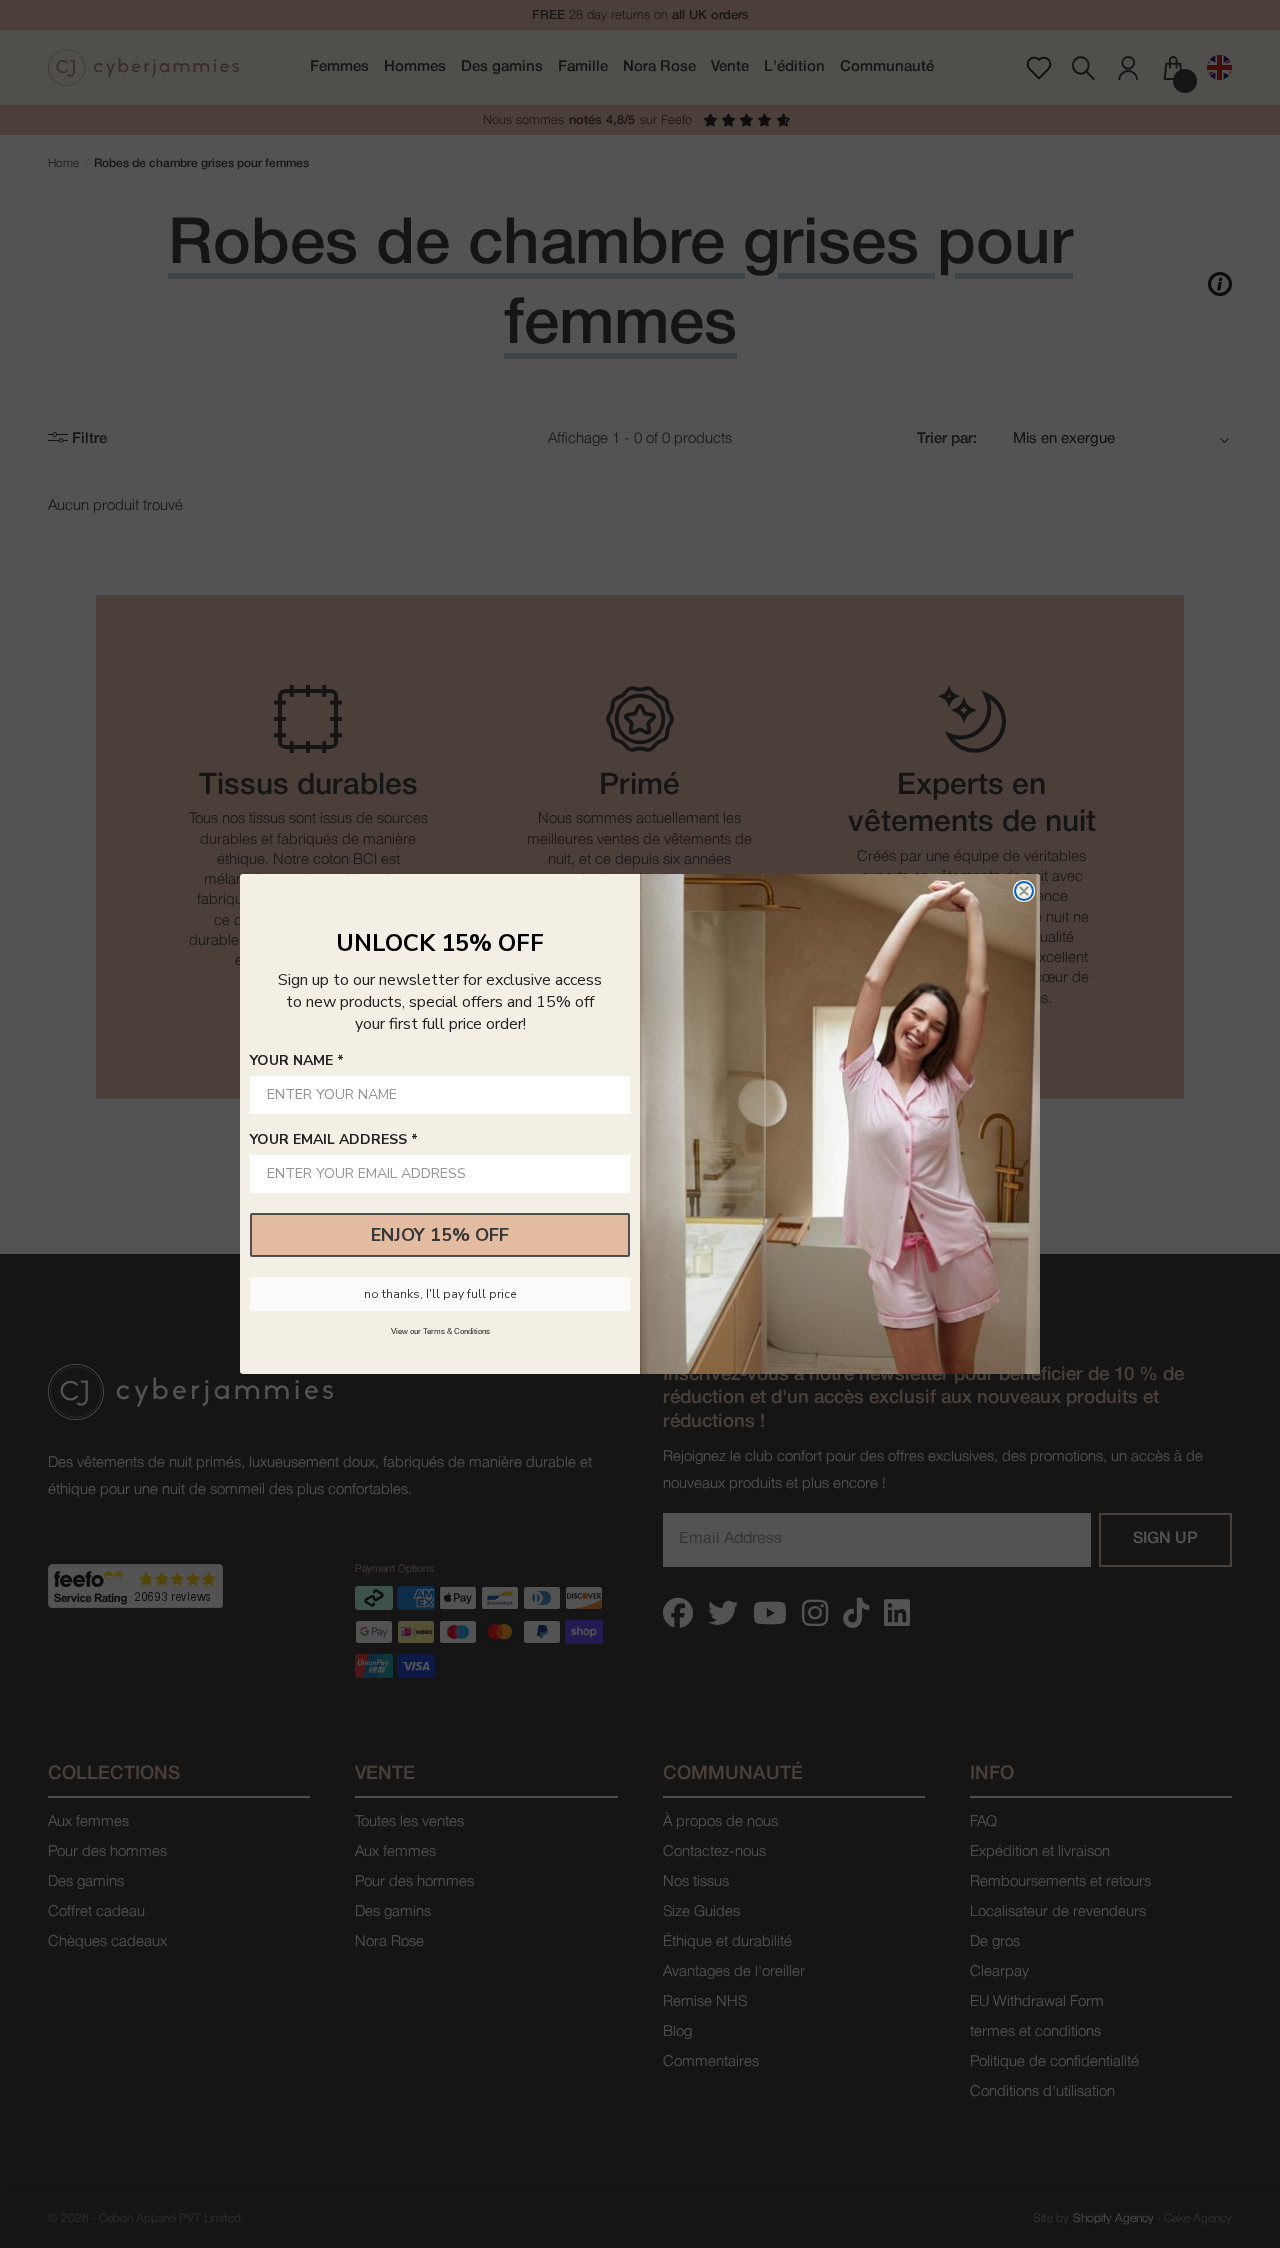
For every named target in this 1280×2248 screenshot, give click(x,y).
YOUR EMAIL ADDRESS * (334, 1139)
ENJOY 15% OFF (440, 1235)
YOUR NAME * (297, 1060)
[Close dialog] (1024, 891)
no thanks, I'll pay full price (440, 1294)
